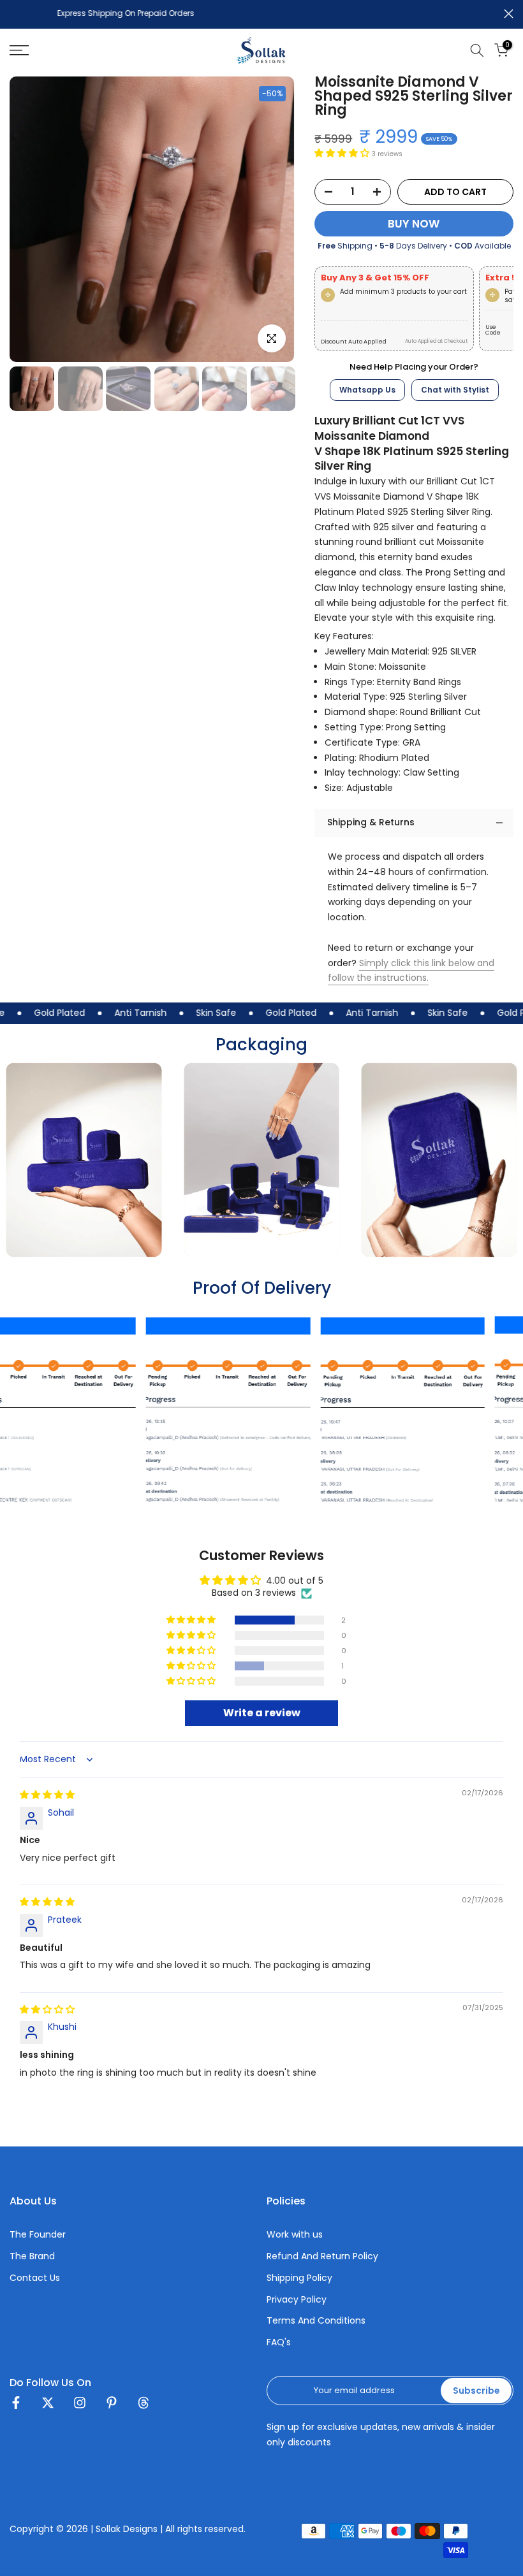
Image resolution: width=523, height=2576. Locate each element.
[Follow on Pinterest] (112, 2406)
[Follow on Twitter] (48, 2406)
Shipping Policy (299, 2278)
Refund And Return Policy (322, 2256)
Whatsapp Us (367, 390)
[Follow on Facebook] (16, 2406)
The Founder (38, 2235)
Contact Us (35, 2278)
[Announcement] (274, 15)
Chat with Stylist (455, 390)
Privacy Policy (297, 2300)
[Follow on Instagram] (80, 2406)
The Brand (32, 2256)
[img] (47, 1795)
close (14, 14)
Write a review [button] (262, 1713)
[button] (343, 153)
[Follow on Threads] (144, 2406)
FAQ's (279, 2342)
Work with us (295, 2235)
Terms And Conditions (316, 2321)
